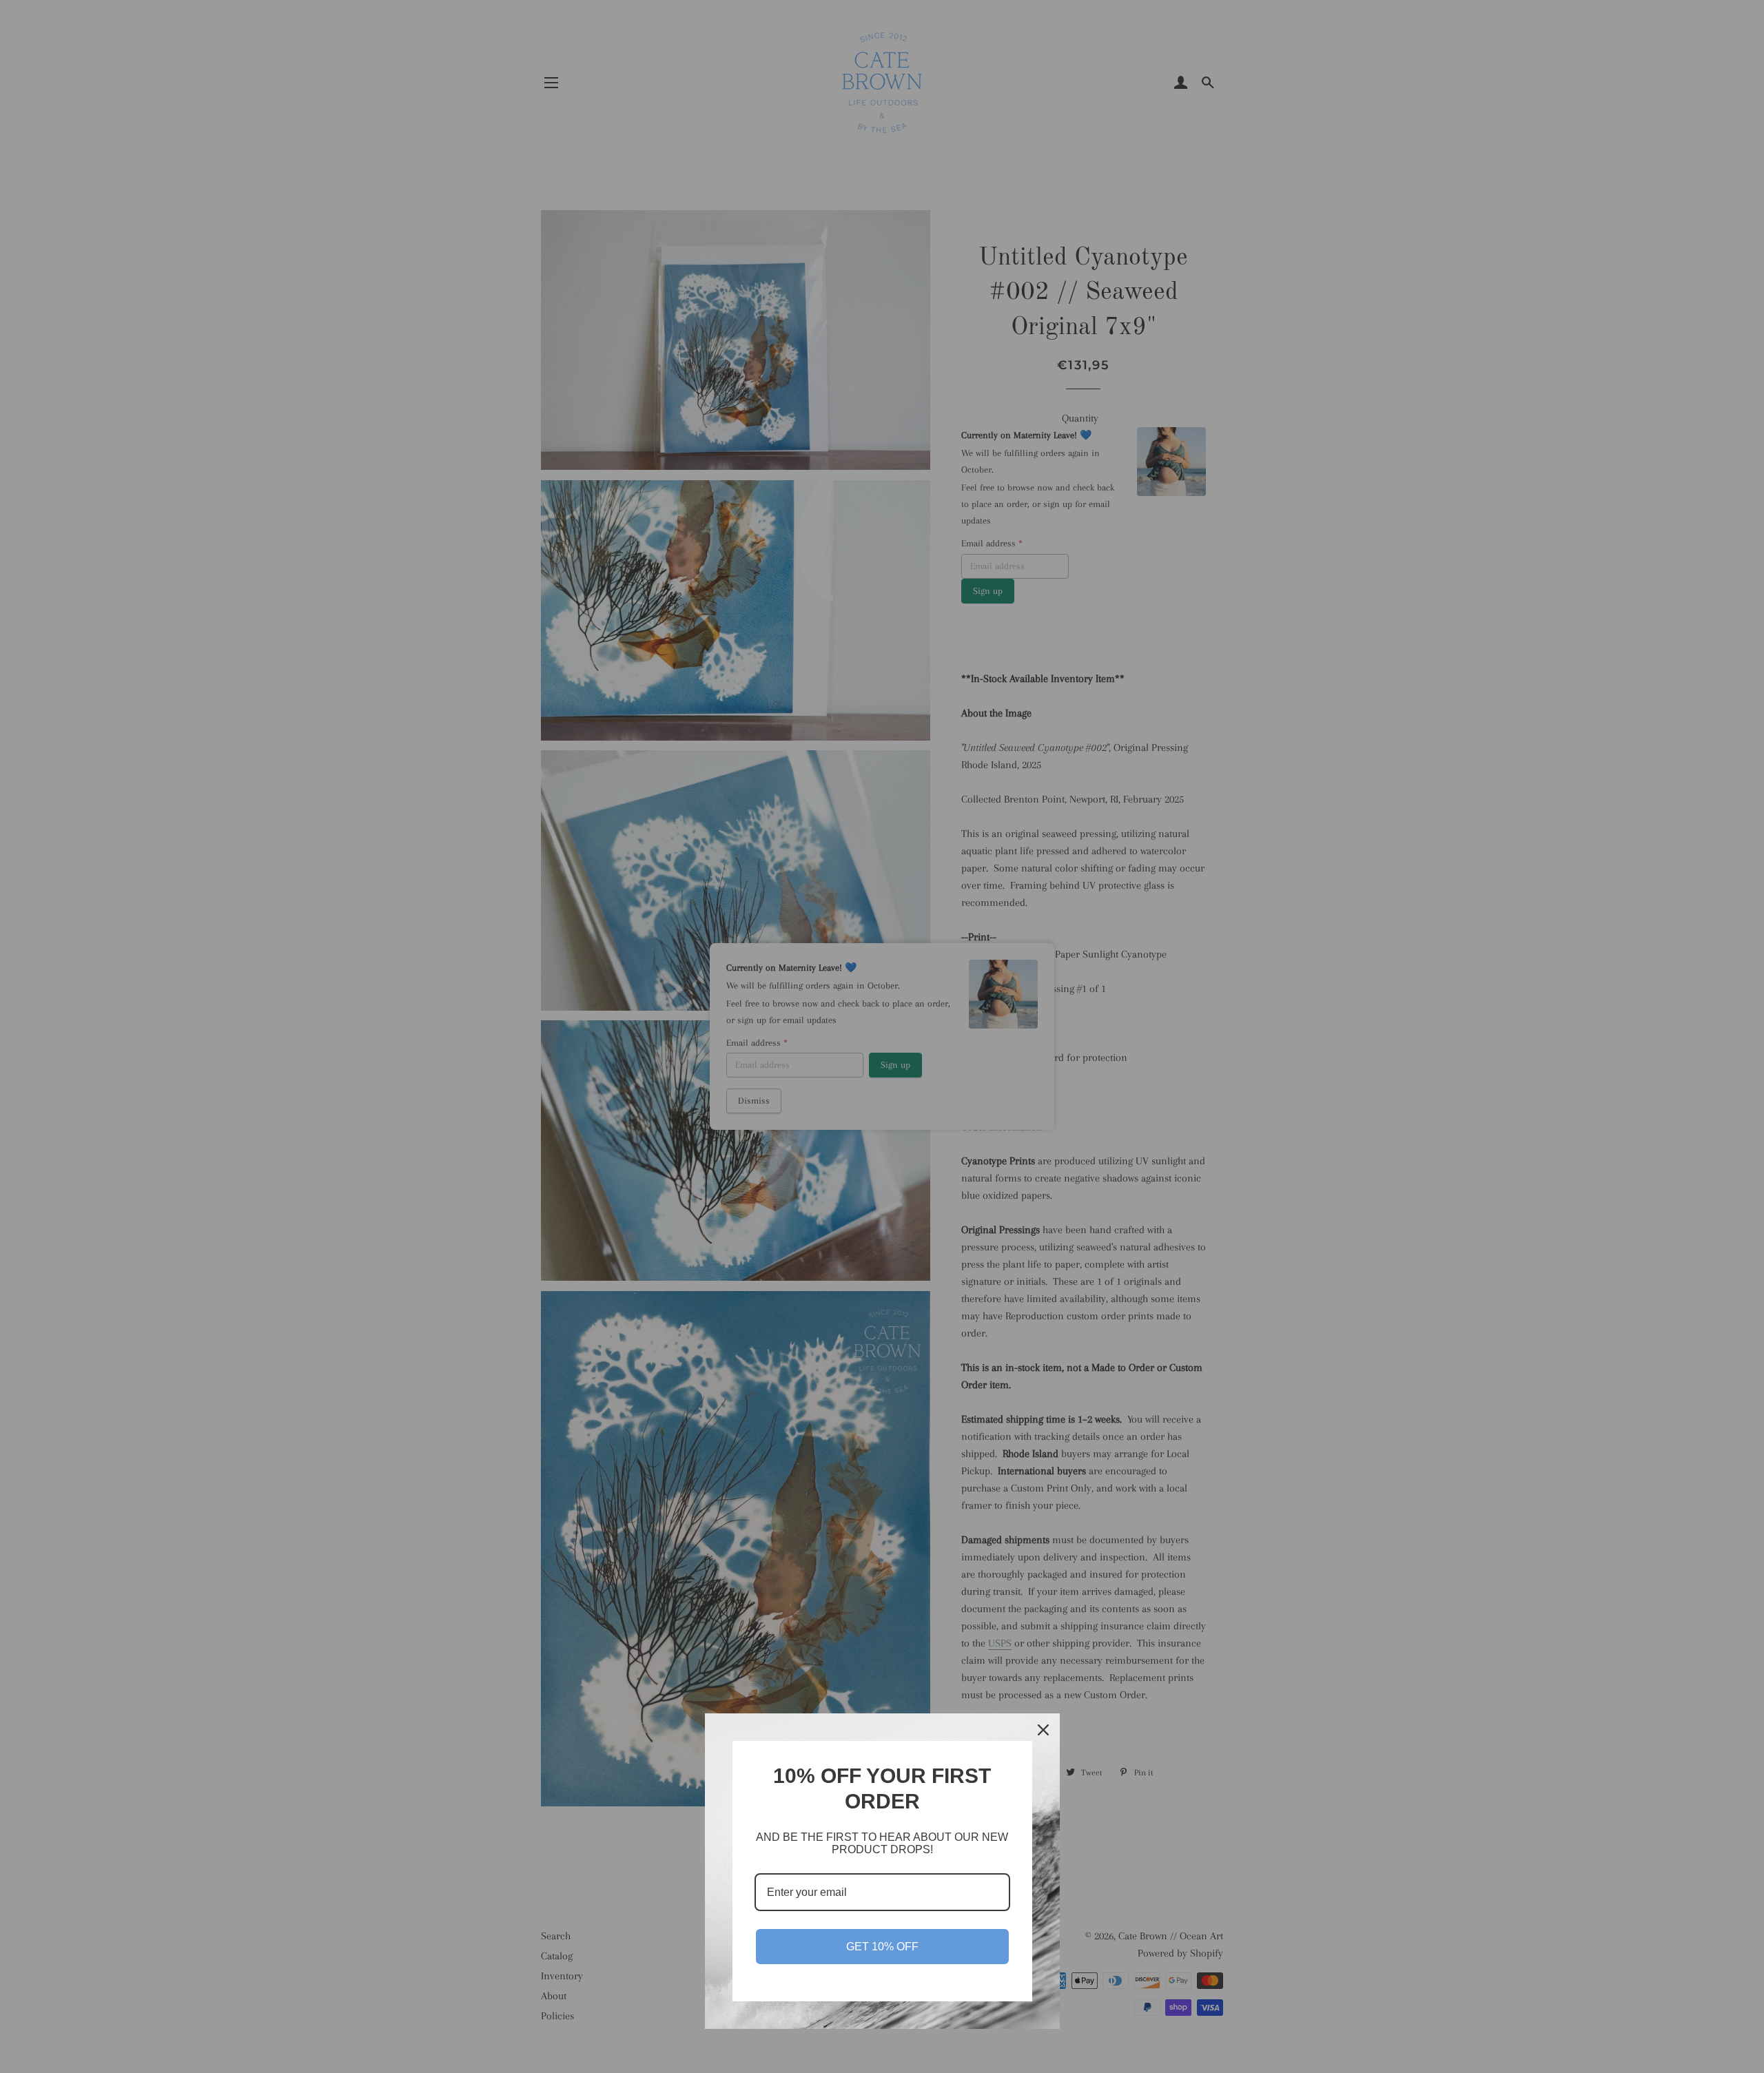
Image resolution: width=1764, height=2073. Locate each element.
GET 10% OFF (882, 1947)
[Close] (1043, 1730)
